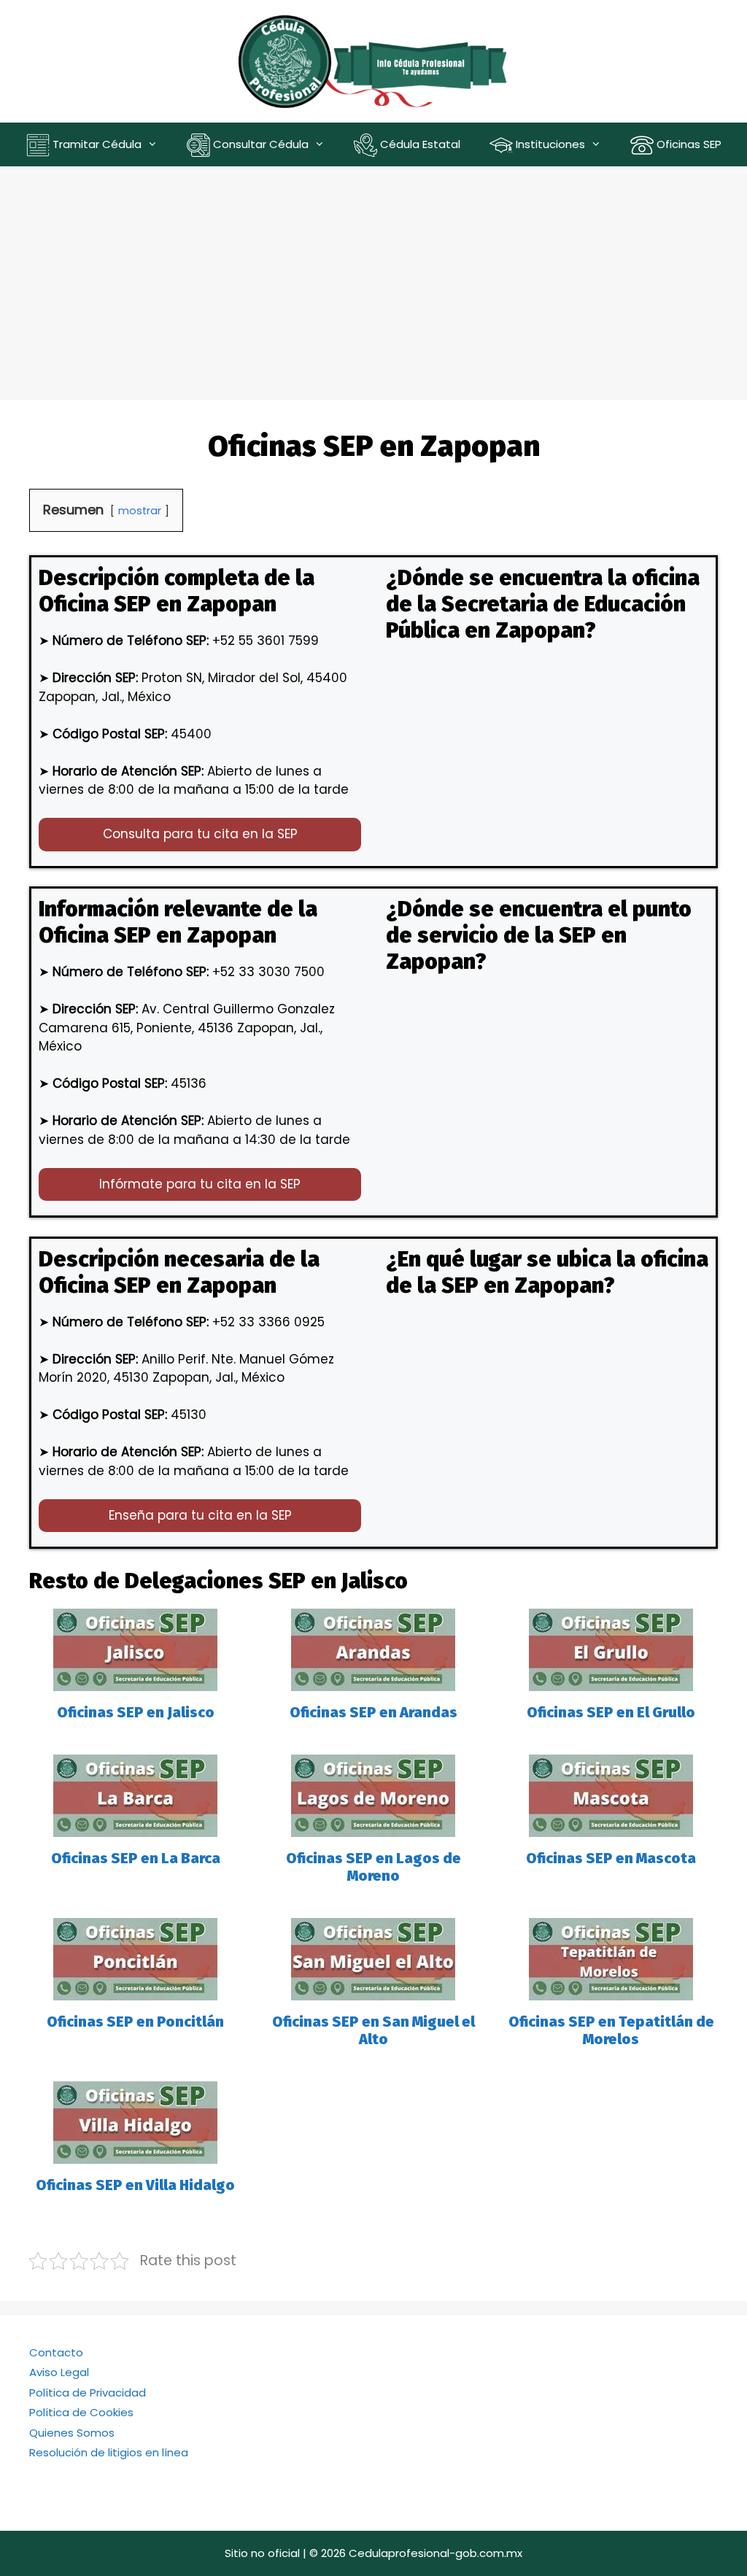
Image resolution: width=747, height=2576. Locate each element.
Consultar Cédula (259, 144)
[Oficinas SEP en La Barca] (135, 1827)
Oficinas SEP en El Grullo (611, 1712)
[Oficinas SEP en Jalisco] (135, 1681)
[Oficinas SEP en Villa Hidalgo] (135, 2154)
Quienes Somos (72, 2433)
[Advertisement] (373, 276)
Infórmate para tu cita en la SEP (200, 1184)
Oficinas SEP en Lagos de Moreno (373, 1867)
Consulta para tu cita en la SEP (200, 834)
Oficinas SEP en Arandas (373, 1712)
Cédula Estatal (419, 144)
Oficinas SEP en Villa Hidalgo (135, 2185)
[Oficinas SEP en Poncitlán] (135, 1990)
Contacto (56, 2352)
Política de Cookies (81, 2412)
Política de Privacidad (88, 2393)
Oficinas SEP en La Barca (136, 1858)
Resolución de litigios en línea (109, 2452)
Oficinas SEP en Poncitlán (135, 2022)
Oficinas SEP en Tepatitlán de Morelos (611, 2030)
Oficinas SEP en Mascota (611, 1858)
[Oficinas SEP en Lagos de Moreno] (373, 1827)
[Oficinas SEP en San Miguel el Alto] (373, 1990)
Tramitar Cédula (96, 144)
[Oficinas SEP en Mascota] (611, 1827)
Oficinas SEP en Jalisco (136, 1712)
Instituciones (549, 144)
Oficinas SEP (688, 144)
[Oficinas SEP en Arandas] (373, 1681)
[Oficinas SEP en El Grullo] (611, 1681)
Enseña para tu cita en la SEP (200, 1515)
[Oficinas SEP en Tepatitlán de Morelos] (611, 1990)
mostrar (140, 511)
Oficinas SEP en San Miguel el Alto (373, 2030)
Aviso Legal (59, 2372)
